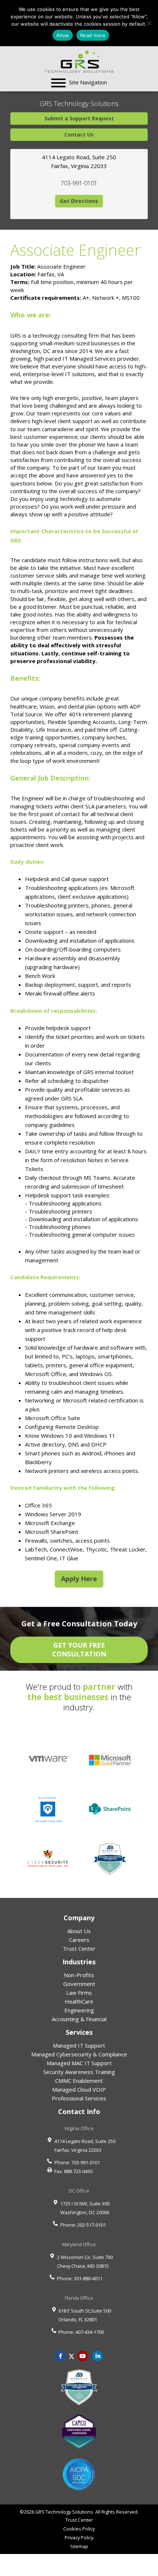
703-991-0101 (79, 183)
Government (79, 1984)
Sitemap (79, 2546)
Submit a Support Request (79, 118)
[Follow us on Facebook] (60, 2355)
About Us (79, 1931)
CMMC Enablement (79, 2081)
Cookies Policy (79, 2529)
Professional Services (79, 2098)
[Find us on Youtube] (83, 2355)
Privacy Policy (79, 2537)
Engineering (79, 2010)
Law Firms (79, 1993)
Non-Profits (79, 1975)
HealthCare (79, 2001)
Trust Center (79, 1949)
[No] (149, 23)
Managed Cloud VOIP (79, 2089)
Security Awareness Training (79, 2072)
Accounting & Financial (79, 2019)
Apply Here (79, 1579)
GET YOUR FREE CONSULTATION (79, 1649)
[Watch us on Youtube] (98, 2355)
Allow (63, 35)
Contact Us (79, 134)
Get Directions (79, 201)
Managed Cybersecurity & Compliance (79, 2054)
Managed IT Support (79, 2045)
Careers (79, 1940)
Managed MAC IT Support (79, 2063)
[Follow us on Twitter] (71, 2355)
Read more (93, 35)
